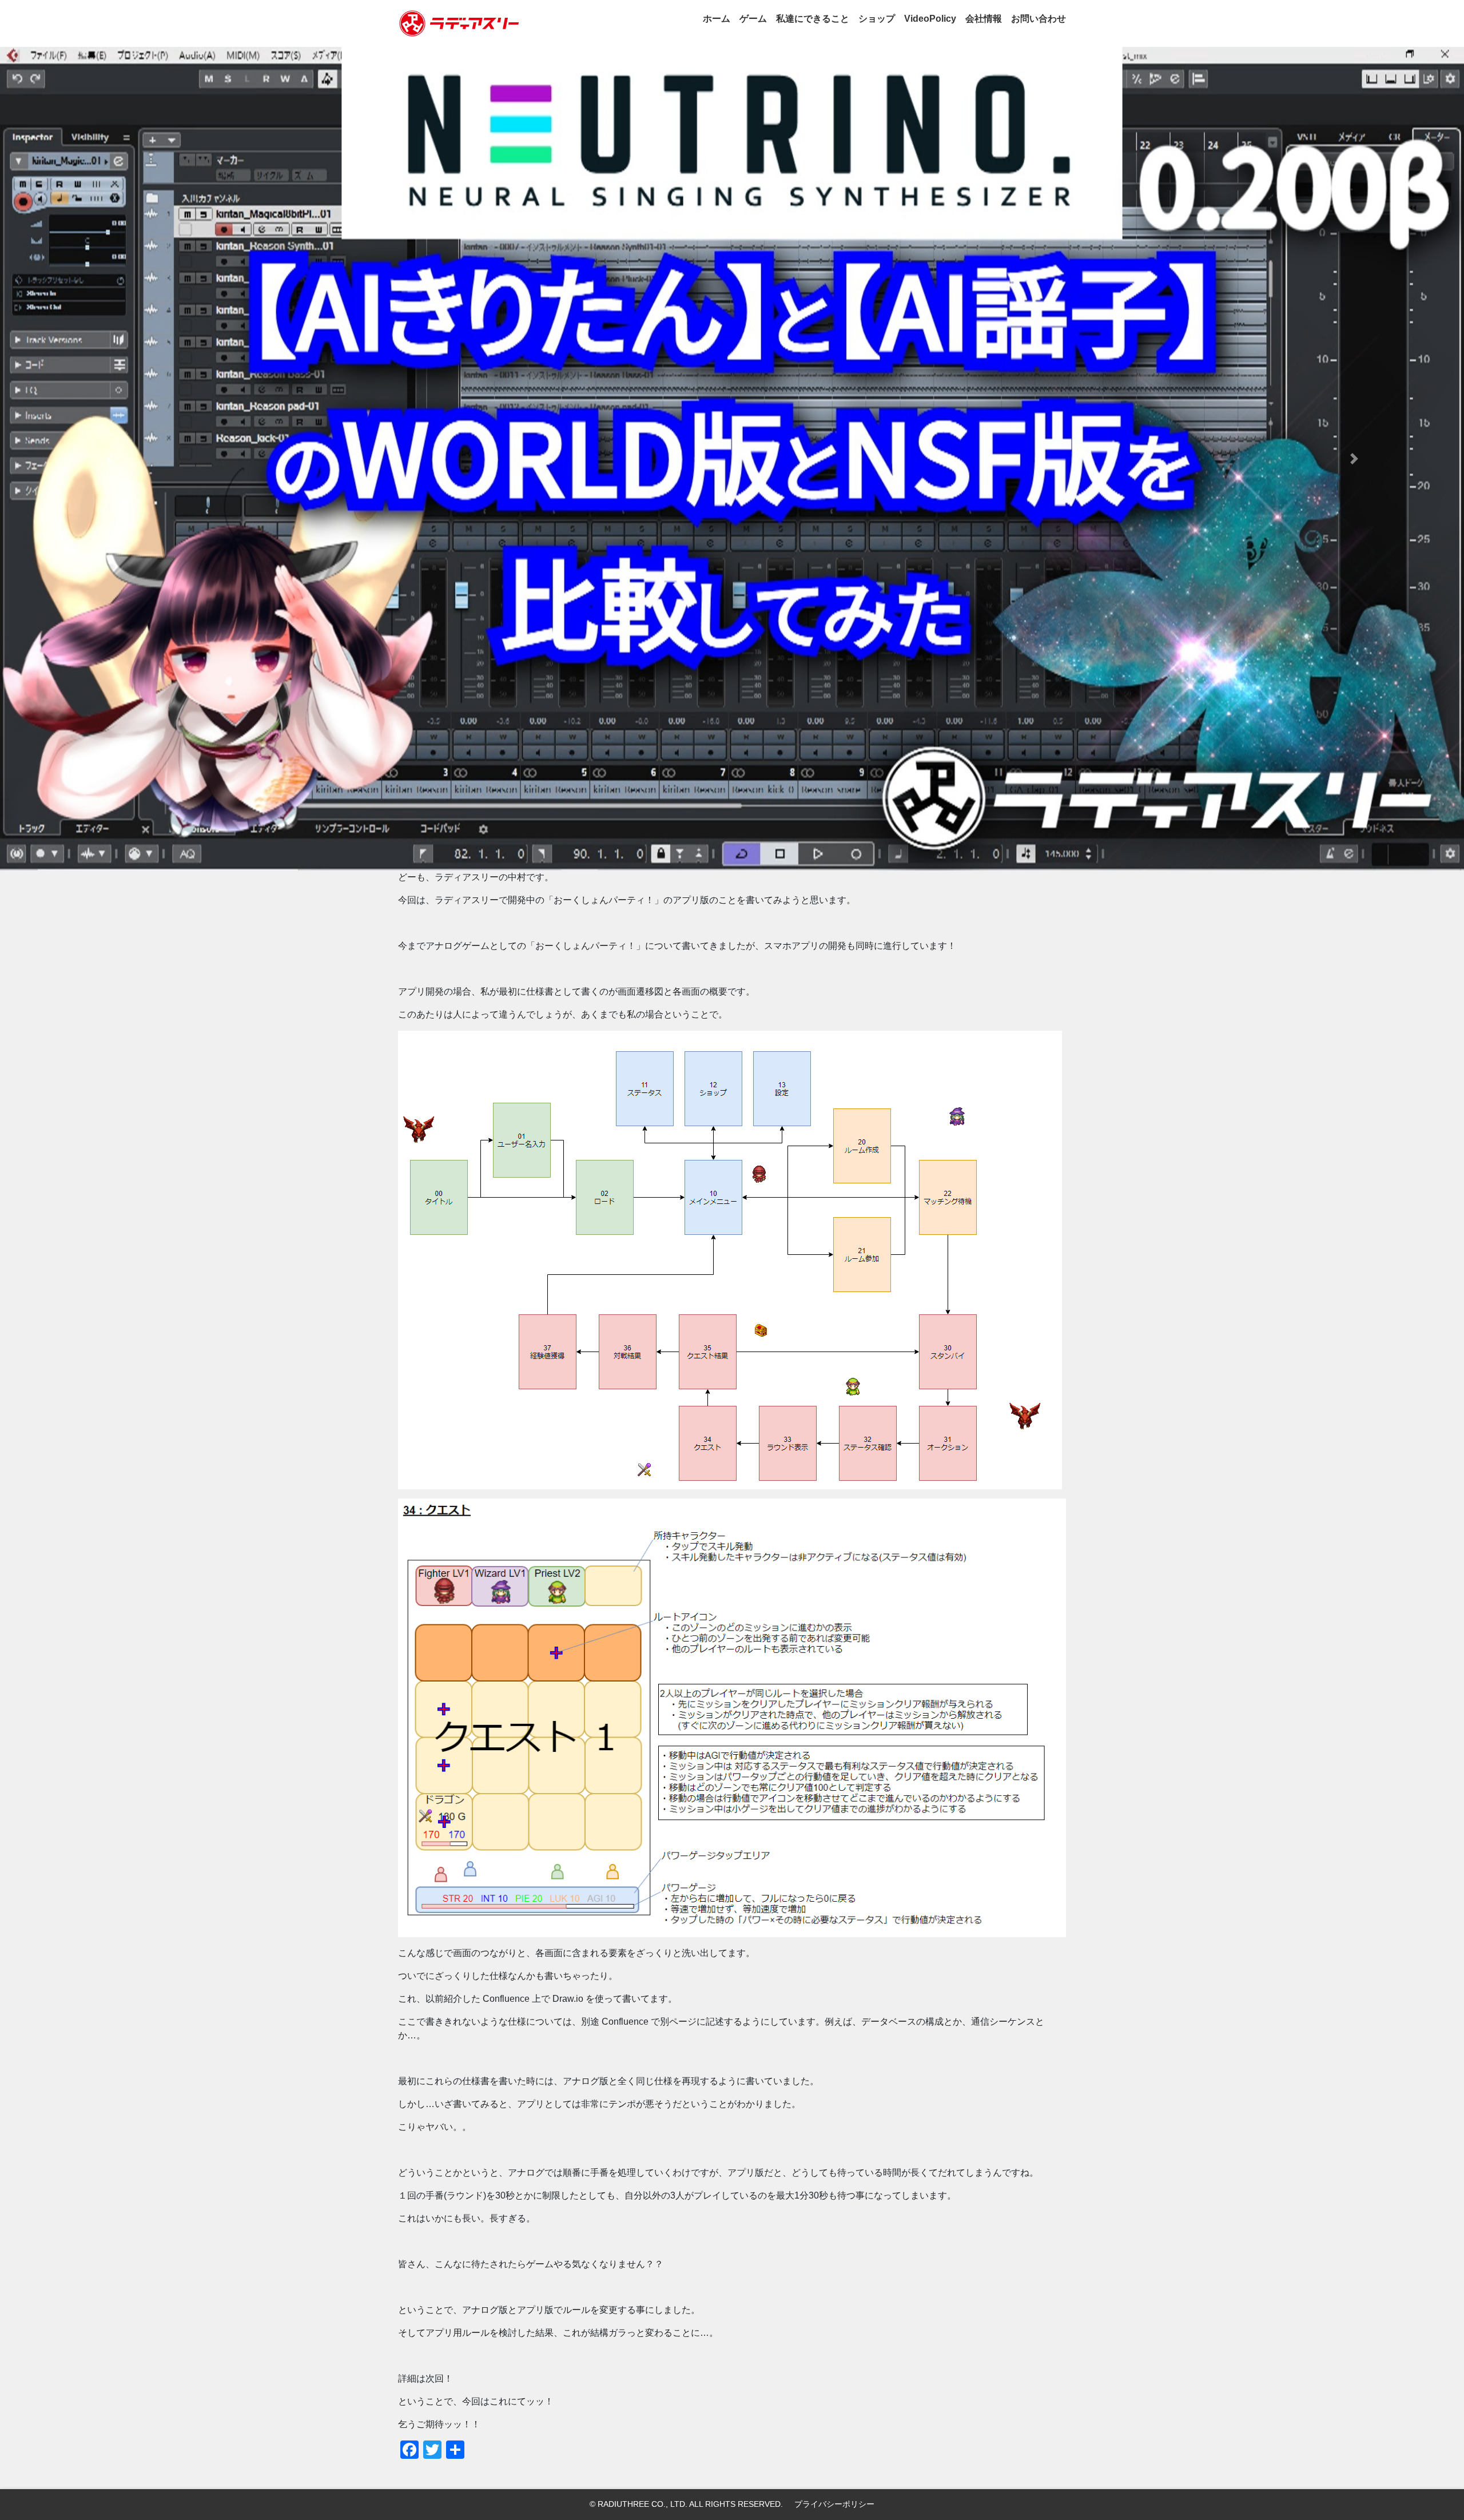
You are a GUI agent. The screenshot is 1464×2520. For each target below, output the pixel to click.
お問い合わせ (1039, 19)
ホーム (717, 19)
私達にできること (813, 19)
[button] (110, 459)
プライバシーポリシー (834, 2504)
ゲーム (753, 19)
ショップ (877, 19)
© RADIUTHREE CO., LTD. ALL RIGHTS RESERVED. (686, 2504)
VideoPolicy (930, 19)
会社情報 (984, 19)
